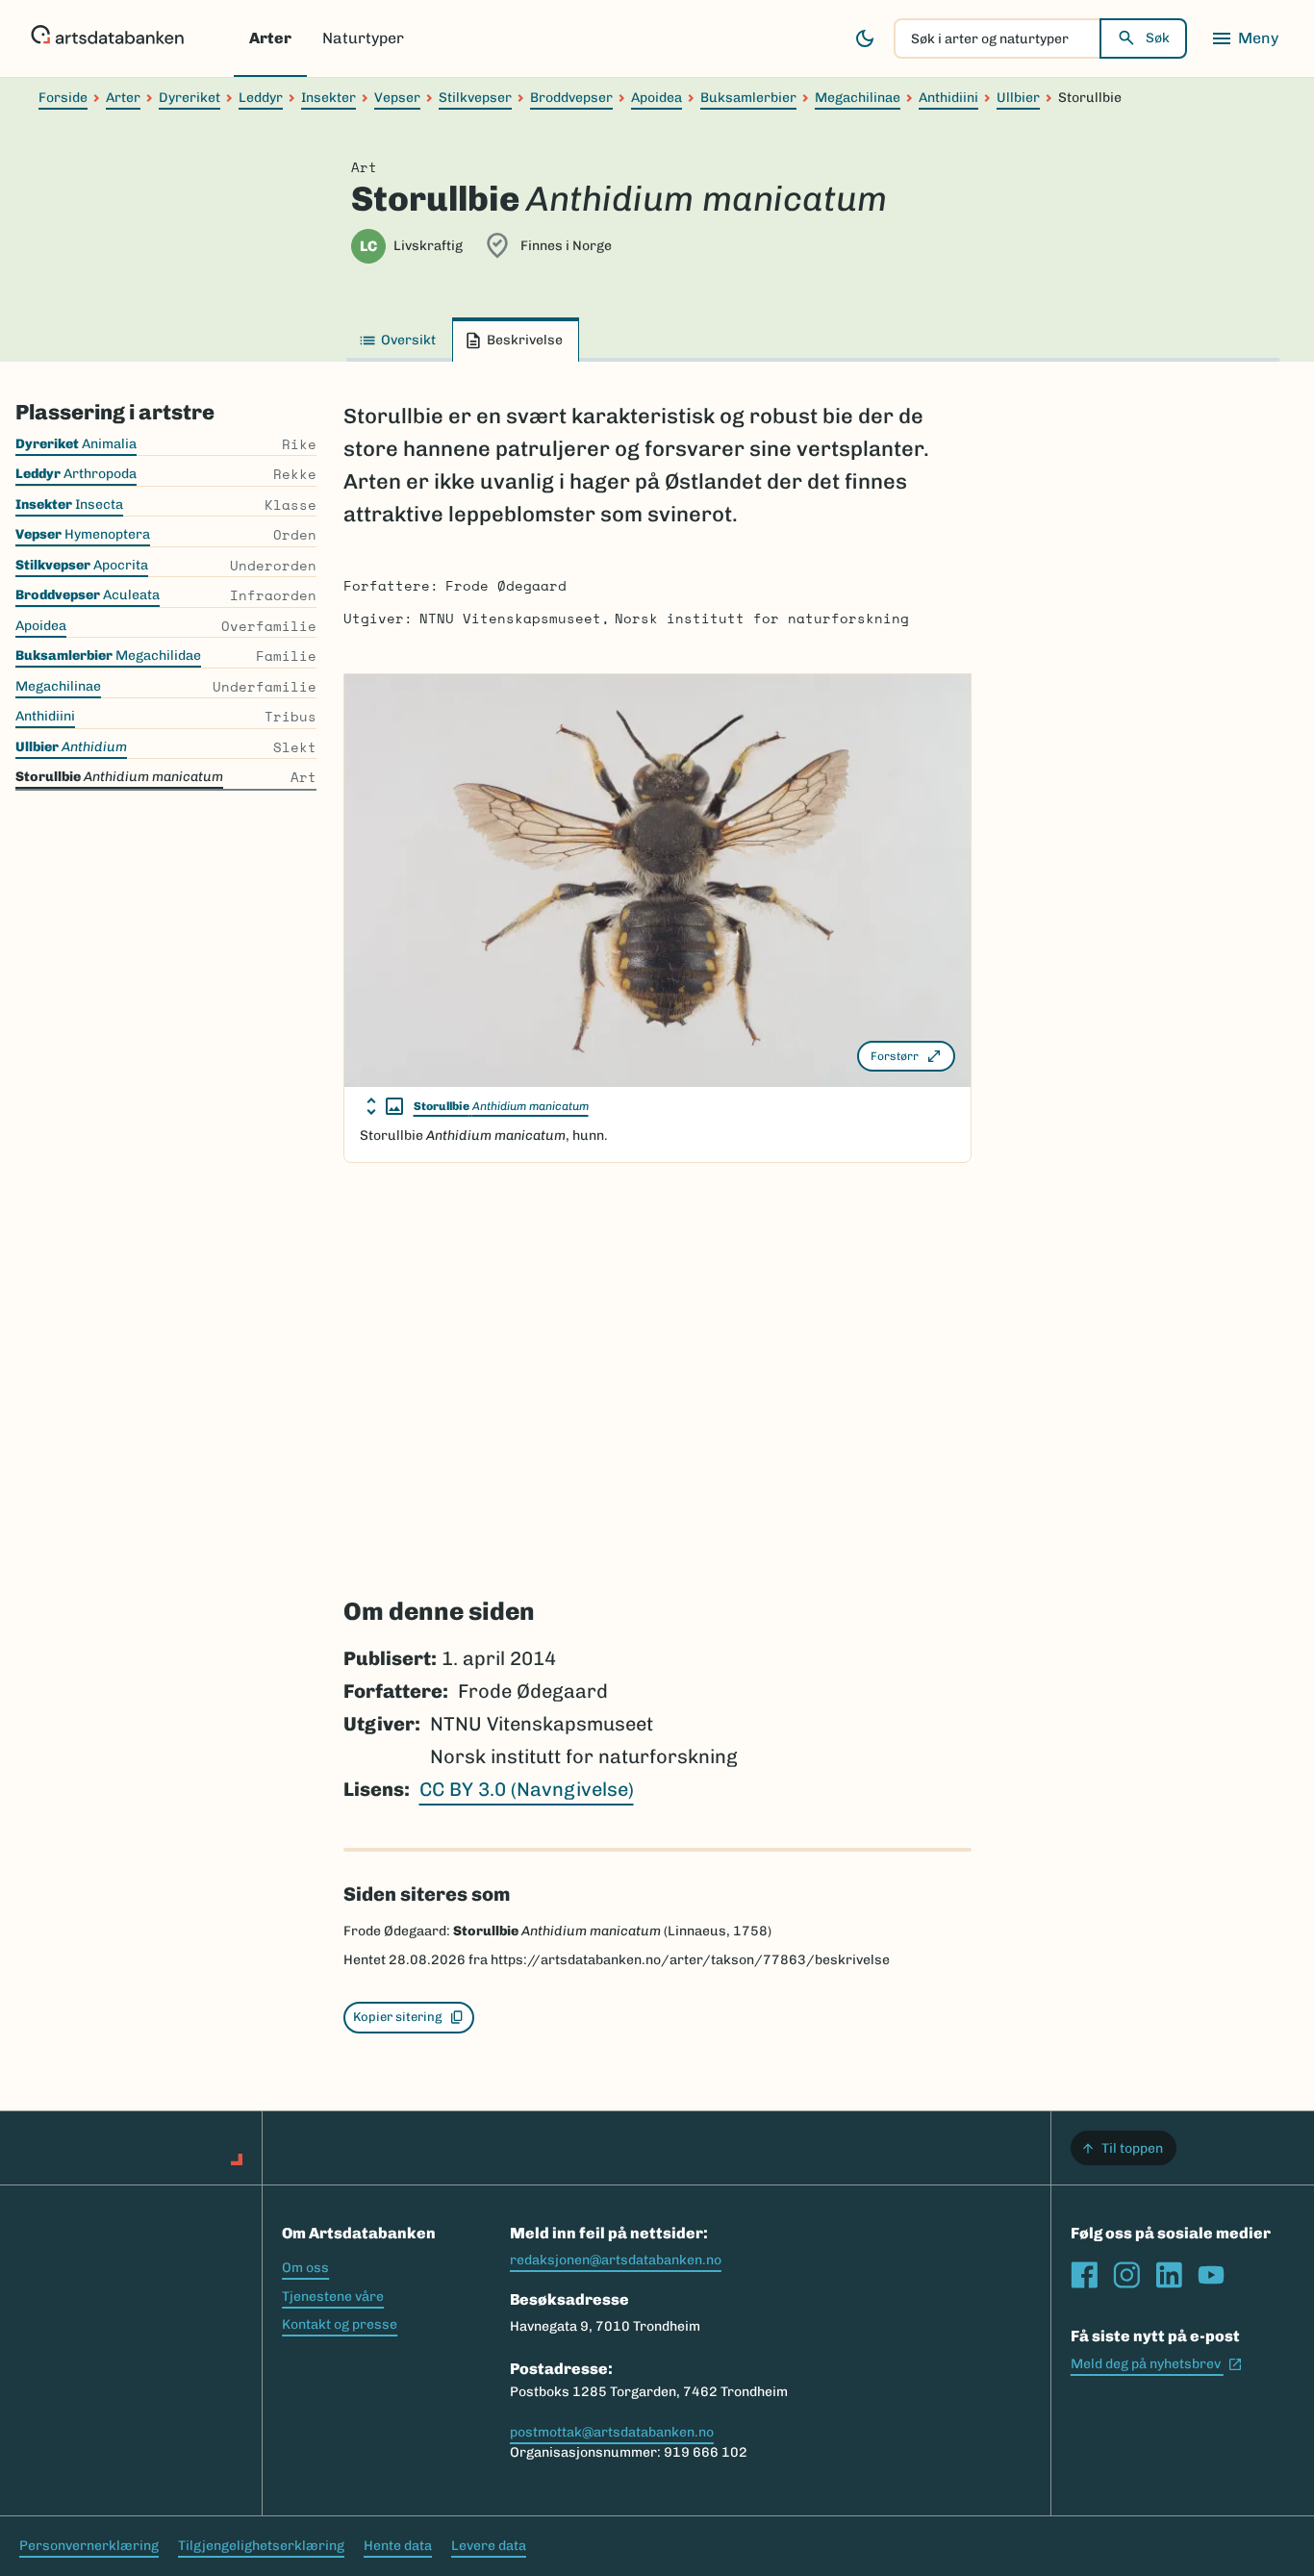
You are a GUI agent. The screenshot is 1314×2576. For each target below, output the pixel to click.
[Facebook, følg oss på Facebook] (1084, 2275)
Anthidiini (948, 98)
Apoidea (657, 98)
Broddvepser (571, 98)
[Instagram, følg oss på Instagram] (1126, 2275)
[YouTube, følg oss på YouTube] (1211, 2275)
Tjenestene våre (333, 2297)
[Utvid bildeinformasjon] (385, 1106)
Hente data (398, 2546)
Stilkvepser (475, 98)
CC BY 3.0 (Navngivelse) (527, 1789)
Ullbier (1018, 98)
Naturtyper (363, 38)
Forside (63, 98)
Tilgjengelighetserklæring (261, 2546)
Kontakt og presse (340, 2324)
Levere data (489, 2546)
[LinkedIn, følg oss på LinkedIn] (1169, 2275)
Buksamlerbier (748, 98)
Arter (270, 38)
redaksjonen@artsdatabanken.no (616, 2260)
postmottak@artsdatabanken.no (612, 2432)
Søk (1158, 38)
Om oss (305, 2268)
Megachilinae (858, 98)
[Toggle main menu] (1245, 38)
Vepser (397, 98)
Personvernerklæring (89, 2546)
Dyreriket (190, 98)
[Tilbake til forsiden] (107, 38)
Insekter (328, 98)
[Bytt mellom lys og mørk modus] (865, 38)
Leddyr (261, 98)
